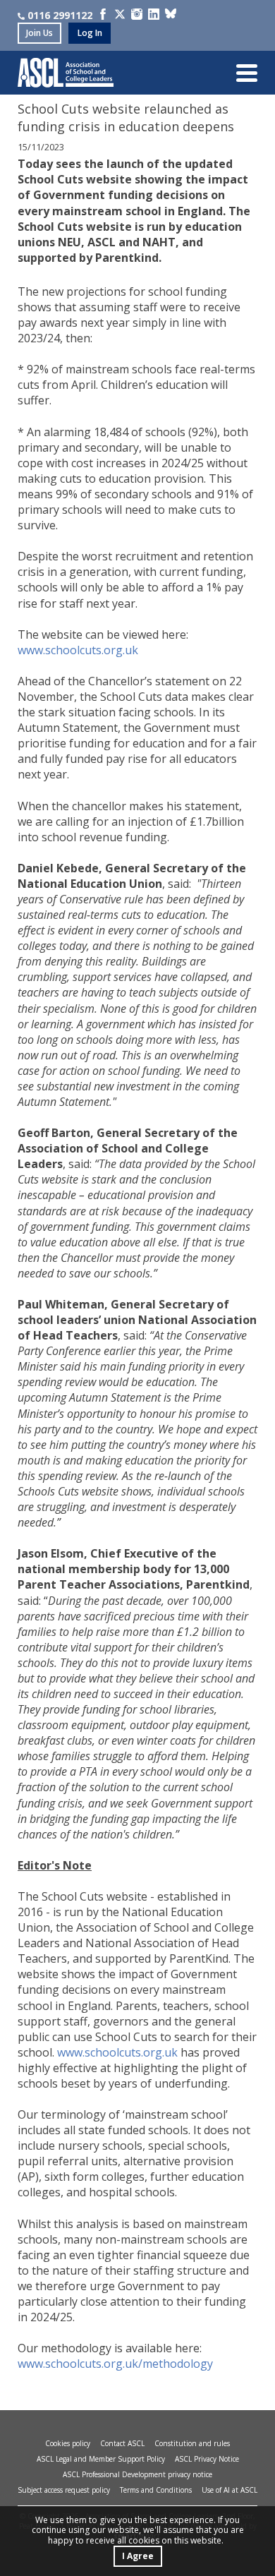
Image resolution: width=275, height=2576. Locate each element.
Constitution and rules (192, 2443)
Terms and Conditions (156, 2490)
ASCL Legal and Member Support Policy (101, 2459)
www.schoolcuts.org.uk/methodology (115, 2364)
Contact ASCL (122, 2443)
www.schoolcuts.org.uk (78, 650)
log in (90, 33)
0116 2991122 (60, 15)
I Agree (138, 2556)
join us (39, 33)
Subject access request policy (64, 2490)
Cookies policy (68, 2443)
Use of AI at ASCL (230, 2490)
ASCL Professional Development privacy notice (137, 2474)
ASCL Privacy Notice (207, 2459)
